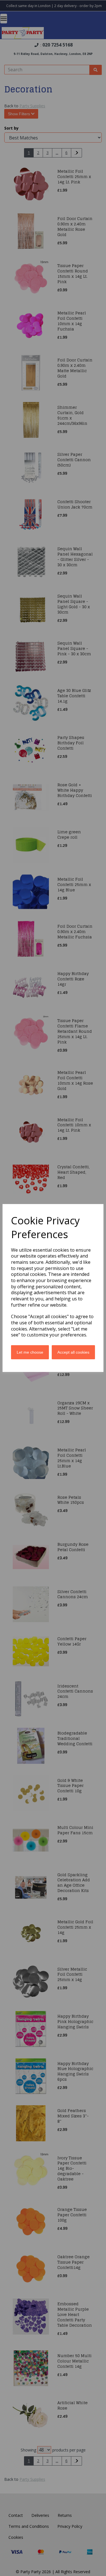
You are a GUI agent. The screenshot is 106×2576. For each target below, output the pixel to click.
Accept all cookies (73, 1352)
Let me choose (30, 1352)
